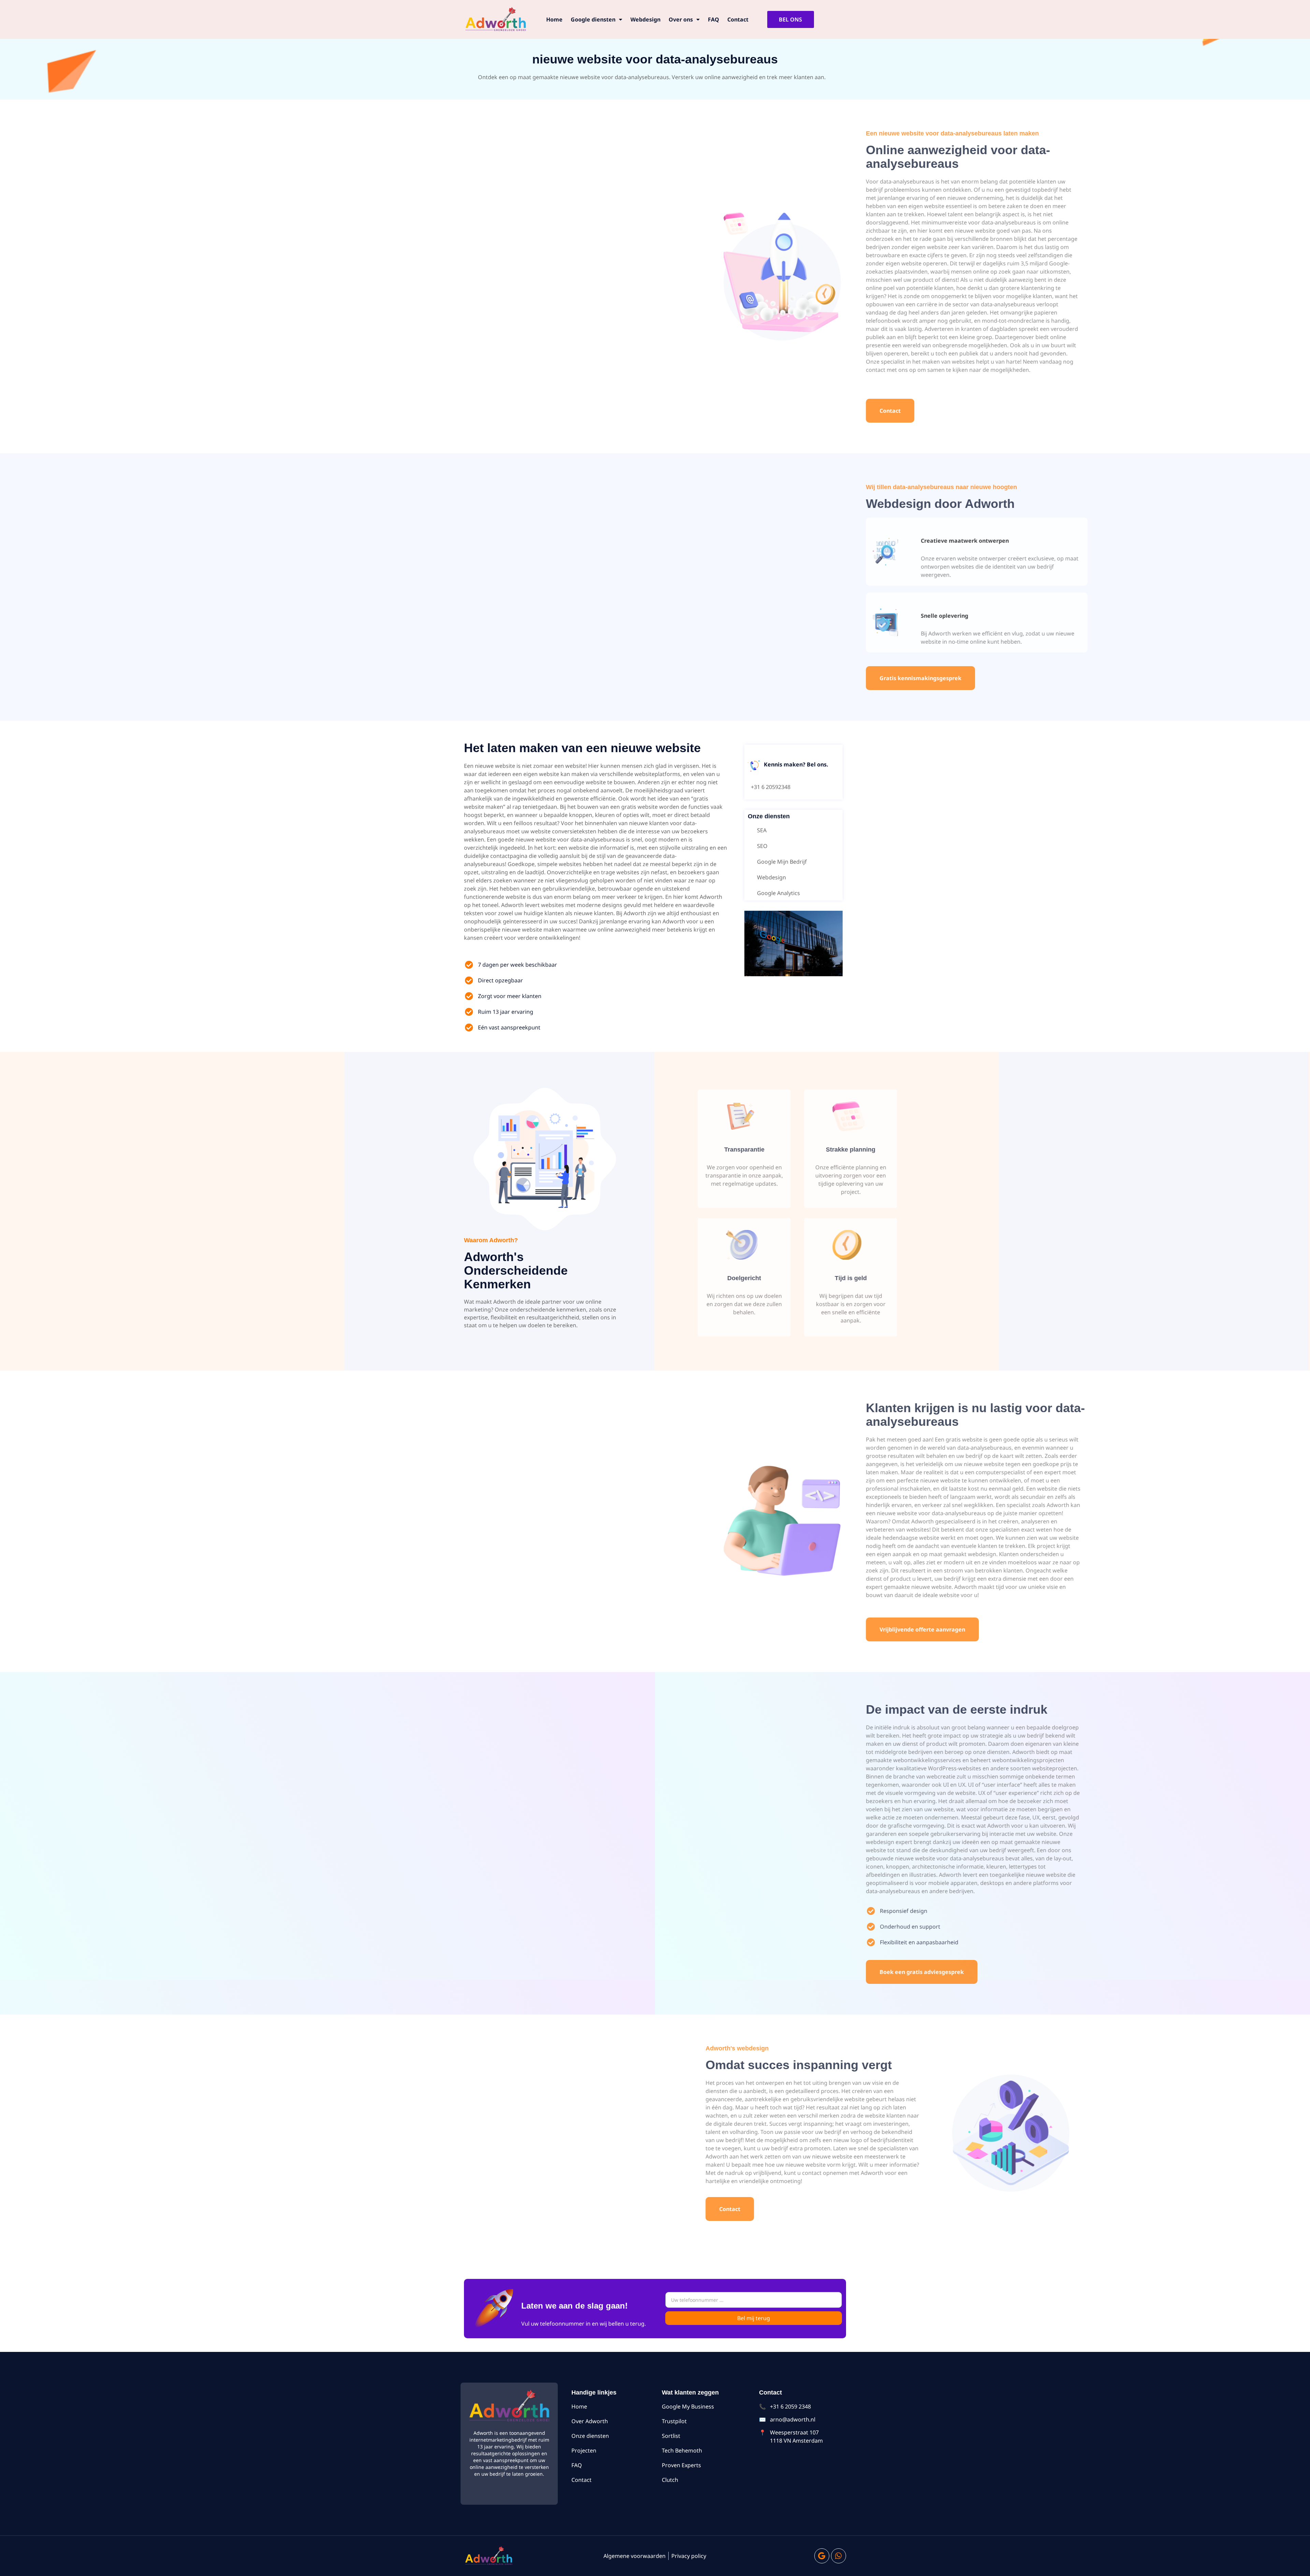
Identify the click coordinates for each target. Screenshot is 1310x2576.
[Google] (822, 2556)
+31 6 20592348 (771, 787)
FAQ (714, 19)
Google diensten (593, 19)
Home (554, 19)
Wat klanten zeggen (690, 2392)
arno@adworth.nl (793, 2419)
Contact (738, 19)
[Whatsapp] (839, 2556)
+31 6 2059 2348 (790, 2406)
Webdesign (645, 19)
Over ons (681, 19)
